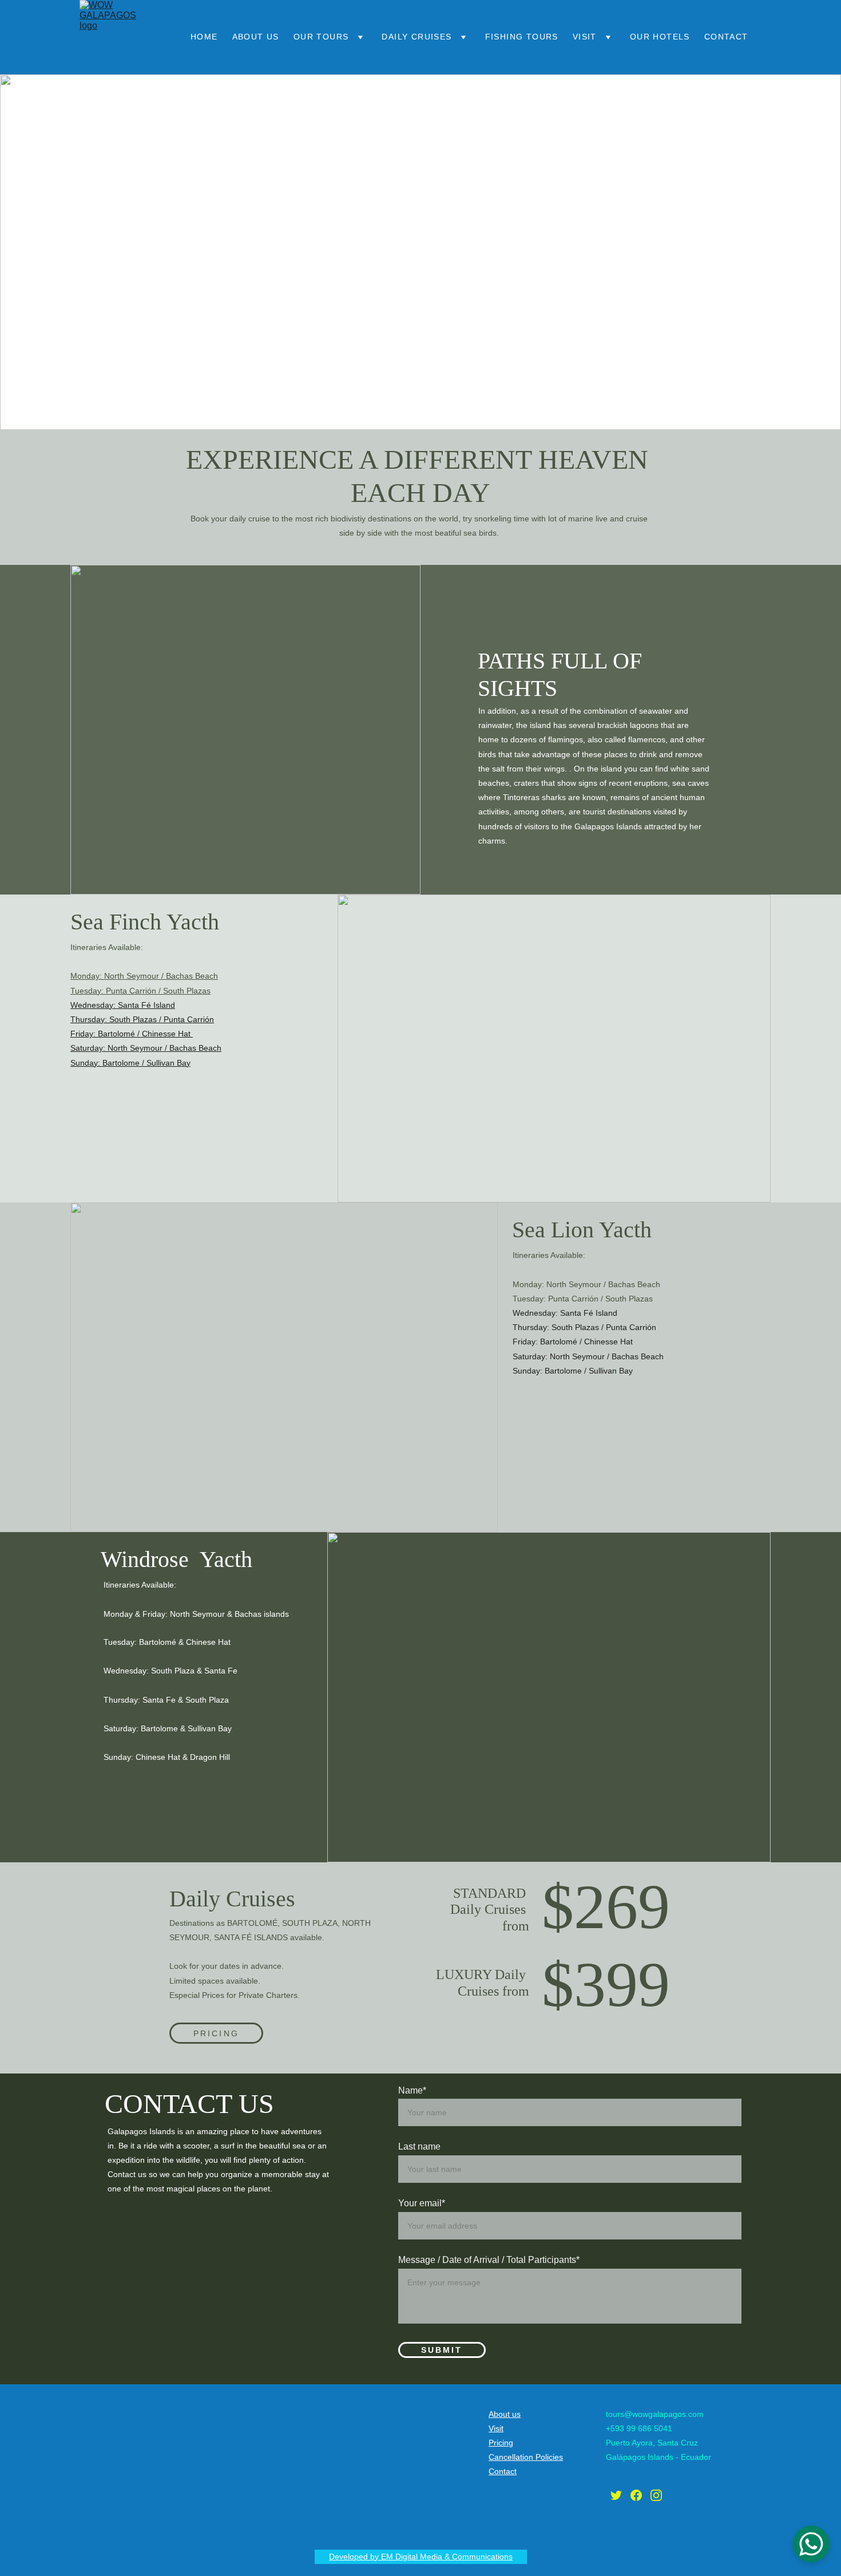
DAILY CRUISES (416, 37)
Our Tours (321, 37)
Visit (585, 37)
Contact (726, 37)
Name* (412, 2090)
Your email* (422, 2203)
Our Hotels (660, 37)
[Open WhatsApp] (811, 2544)
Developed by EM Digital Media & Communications (421, 2557)
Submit (442, 2350)
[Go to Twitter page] (616, 2495)
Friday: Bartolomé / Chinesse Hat (132, 1034)
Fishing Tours (522, 37)
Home (204, 37)
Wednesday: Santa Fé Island (123, 1005)
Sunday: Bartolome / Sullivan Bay (130, 1063)
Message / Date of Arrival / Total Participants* (489, 2260)
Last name (419, 2146)
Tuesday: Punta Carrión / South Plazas (140, 991)
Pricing (216, 2033)
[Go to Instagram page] (656, 2495)
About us (256, 37)
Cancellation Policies (526, 2457)
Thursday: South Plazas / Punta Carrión (142, 1019)
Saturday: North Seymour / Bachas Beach (146, 1048)
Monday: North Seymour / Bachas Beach (144, 976)
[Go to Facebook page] (636, 2495)
